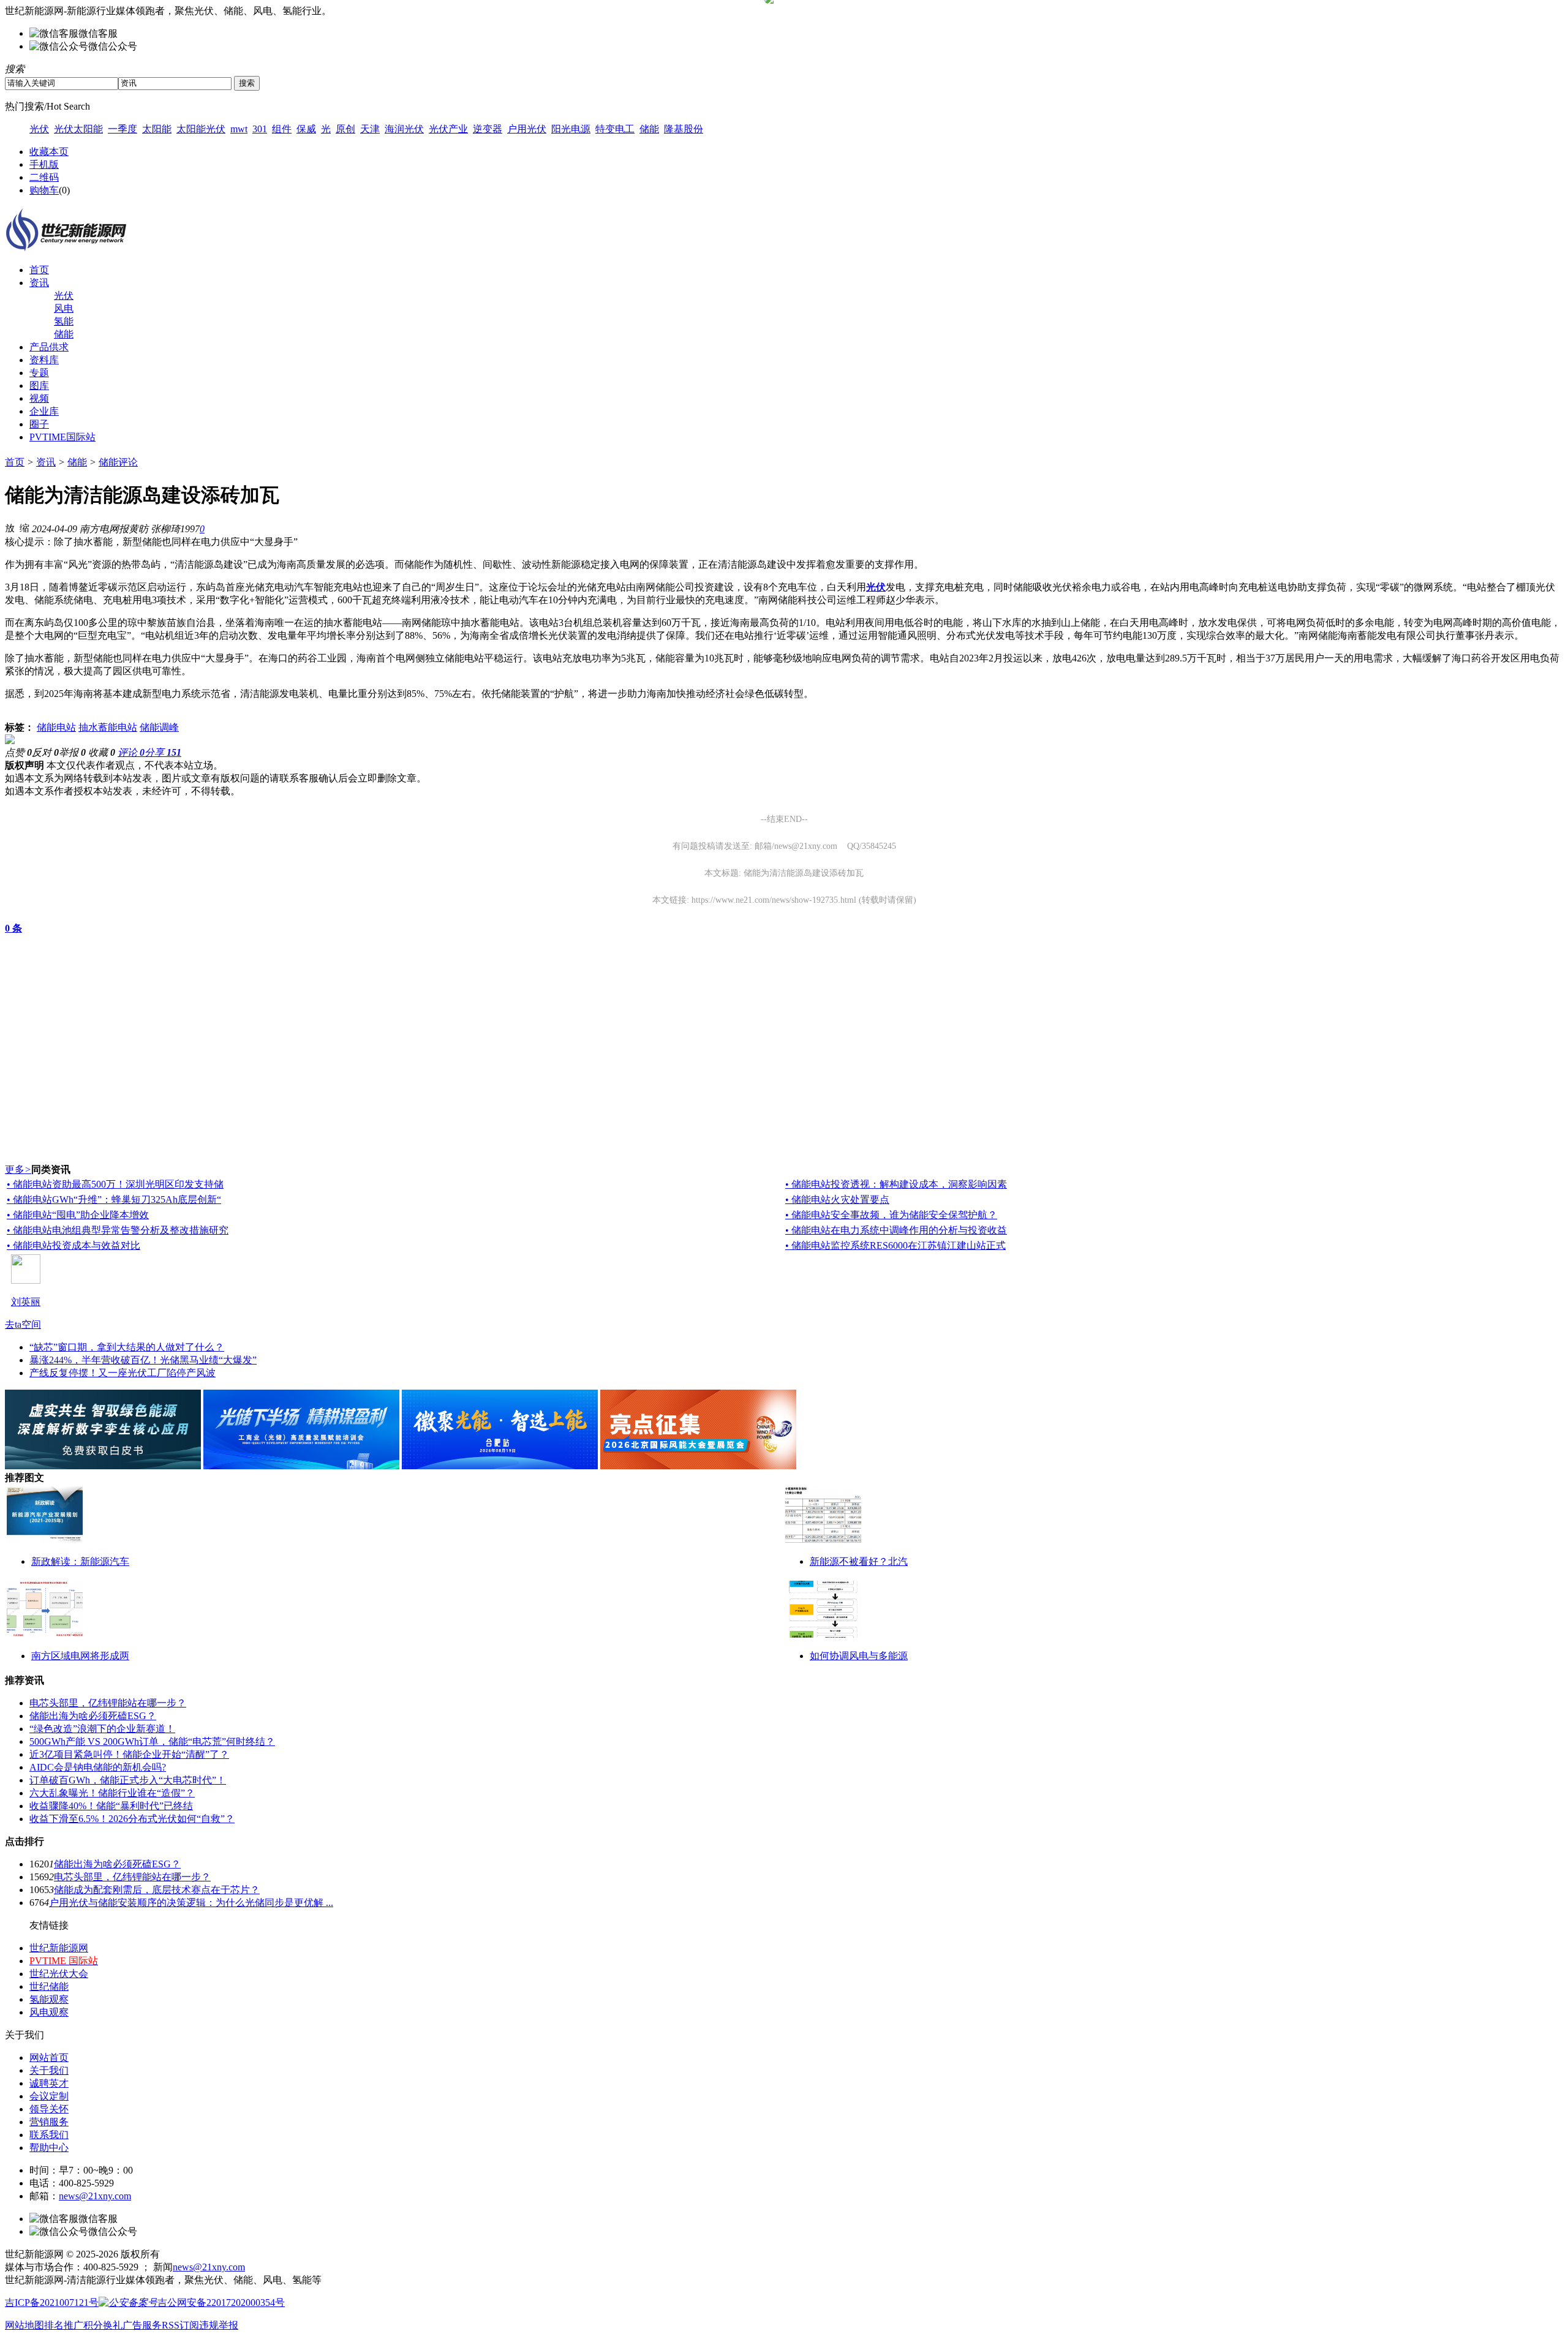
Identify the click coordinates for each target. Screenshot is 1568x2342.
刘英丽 (26, 1302)
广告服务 (142, 2325)
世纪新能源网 (59, 1948)
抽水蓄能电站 (108, 727)
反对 (45, 752)
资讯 (39, 283)
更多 (18, 1169)
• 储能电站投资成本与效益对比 (73, 1245)
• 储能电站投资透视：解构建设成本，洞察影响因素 (896, 1184)
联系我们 (49, 2135)
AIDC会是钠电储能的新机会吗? (98, 1767)
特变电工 (615, 129)
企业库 (44, 411)
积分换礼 (103, 2325)
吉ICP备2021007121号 (52, 2302)
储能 (649, 129)
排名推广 (64, 2325)
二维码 (44, 177)
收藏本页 (49, 152)
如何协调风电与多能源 (859, 1656)
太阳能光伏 (201, 129)
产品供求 (49, 347)
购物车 (44, 190)
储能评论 (118, 462)
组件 (282, 129)
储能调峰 (159, 727)
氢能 (64, 321)
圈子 (39, 424)
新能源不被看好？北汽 (859, 1561)
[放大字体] (10, 527)
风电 (64, 308)
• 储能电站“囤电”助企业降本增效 (78, 1215)
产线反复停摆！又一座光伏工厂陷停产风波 (123, 1373)
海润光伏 (404, 129)
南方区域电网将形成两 (80, 1656)
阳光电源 (571, 129)
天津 (370, 129)
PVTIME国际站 (62, 437)
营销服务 (49, 2122)
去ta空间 (23, 1324)
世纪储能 (49, 1986)
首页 (39, 270)
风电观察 (49, 2012)
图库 (39, 386)
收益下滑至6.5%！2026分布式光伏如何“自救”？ (132, 1819)
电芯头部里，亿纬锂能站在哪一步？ (108, 1703)
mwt (239, 129)
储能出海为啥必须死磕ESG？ (93, 1716)
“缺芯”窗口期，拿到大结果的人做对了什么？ (127, 1347)
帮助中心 (49, 2148)
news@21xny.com (95, 2196)
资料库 (44, 360)
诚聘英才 (49, 2083)
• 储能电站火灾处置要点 (837, 1199)
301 (260, 129)
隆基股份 (684, 129)
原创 (345, 129)
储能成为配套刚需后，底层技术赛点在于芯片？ (157, 1890)
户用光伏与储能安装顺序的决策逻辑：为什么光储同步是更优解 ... (191, 1903)
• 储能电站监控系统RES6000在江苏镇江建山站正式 (895, 1245)
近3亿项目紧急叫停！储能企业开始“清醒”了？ (129, 1754)
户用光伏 (527, 129)
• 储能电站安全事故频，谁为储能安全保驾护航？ (891, 1215)
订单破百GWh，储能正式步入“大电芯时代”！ (128, 1780)
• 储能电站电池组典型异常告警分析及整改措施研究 (118, 1230)
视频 (39, 398)
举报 (72, 752)
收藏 (102, 752)
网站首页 (49, 2058)
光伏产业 (448, 129)
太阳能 (157, 129)
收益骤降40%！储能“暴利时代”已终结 (111, 1806)
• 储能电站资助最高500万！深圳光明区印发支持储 (115, 1184)
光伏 (39, 129)
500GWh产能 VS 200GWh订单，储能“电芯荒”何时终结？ (152, 1741)
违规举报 (219, 2325)
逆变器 (488, 129)
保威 (306, 129)
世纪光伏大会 (59, 1974)
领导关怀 (49, 2109)
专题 (39, 373)
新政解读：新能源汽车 (80, 1561)
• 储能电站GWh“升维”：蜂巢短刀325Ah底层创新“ (114, 1199)
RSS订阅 (180, 2325)
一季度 (123, 129)
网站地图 (24, 2325)
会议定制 (49, 2096)
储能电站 (56, 727)
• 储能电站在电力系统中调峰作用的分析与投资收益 (896, 1230)
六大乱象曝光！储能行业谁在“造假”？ (112, 1793)
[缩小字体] (24, 527)
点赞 (18, 752)
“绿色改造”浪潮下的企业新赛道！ (102, 1729)
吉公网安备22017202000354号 (221, 2302)
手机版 (44, 164)
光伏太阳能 (78, 129)
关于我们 (49, 2070)
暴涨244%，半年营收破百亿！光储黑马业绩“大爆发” (143, 1360)
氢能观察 (49, 1999)
